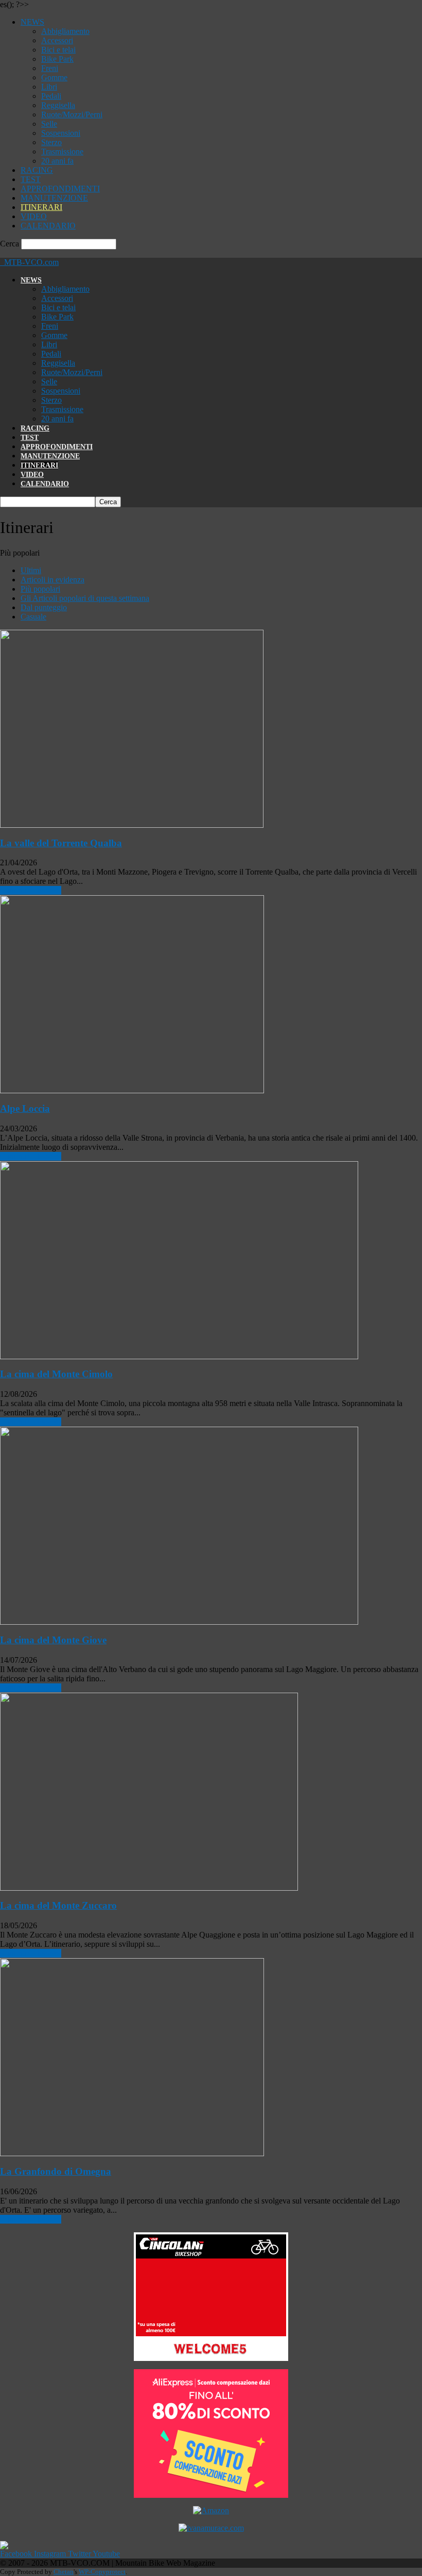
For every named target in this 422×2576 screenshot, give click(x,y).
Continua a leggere (31, 890)
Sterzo (51, 142)
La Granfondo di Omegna (56, 2171)
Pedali (51, 96)
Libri (49, 87)
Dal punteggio (44, 607)
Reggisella (58, 105)
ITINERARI (41, 207)
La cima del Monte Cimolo (56, 1374)
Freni (50, 68)
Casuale (33, 617)
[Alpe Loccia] (132, 1090)
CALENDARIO (48, 226)
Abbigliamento (65, 31)
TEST (31, 179)
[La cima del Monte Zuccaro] (149, 1888)
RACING (37, 170)
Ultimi (31, 570)
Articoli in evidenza (52, 580)
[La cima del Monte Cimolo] (179, 1356)
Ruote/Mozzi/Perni (72, 114)
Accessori (57, 40)
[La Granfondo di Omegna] (132, 2153)
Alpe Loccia (25, 1108)
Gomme (54, 77)
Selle (49, 124)
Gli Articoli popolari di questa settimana (85, 598)
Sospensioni (61, 133)
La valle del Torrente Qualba (61, 843)
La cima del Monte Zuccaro (58, 1905)
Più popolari (40, 589)
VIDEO (34, 216)
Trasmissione (62, 152)
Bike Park (57, 59)
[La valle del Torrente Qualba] (132, 825)
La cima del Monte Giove (53, 1640)
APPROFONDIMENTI (60, 189)
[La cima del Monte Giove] (179, 1622)
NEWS (32, 22)
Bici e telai (58, 50)
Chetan (64, 2572)
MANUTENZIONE (54, 198)
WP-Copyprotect (102, 2572)
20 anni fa (57, 161)
